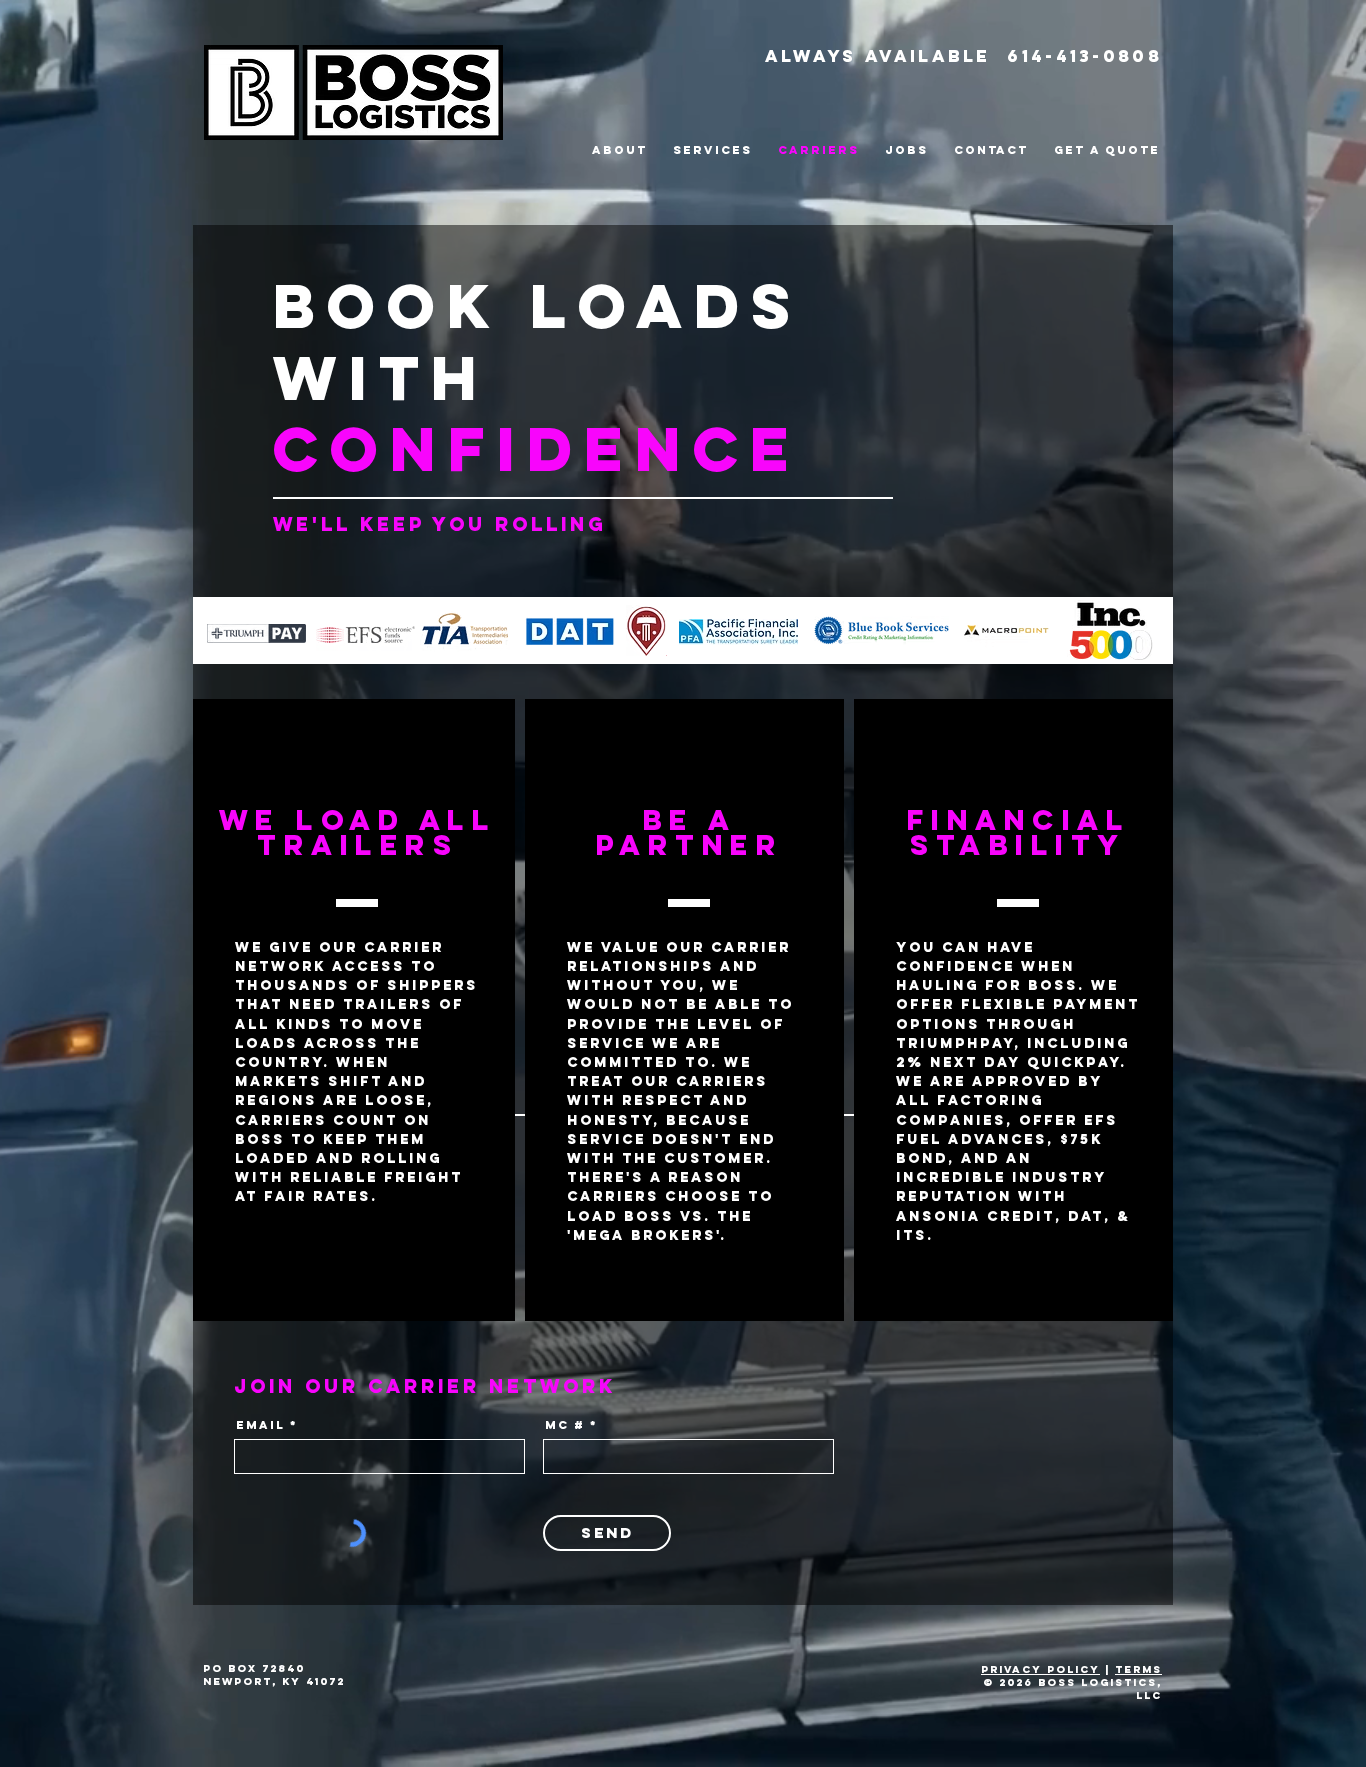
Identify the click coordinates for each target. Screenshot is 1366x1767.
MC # (565, 1425)
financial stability (1019, 832)
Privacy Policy (1040, 1669)
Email (260, 1425)
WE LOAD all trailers (358, 832)
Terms (1138, 1669)
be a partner (690, 832)
